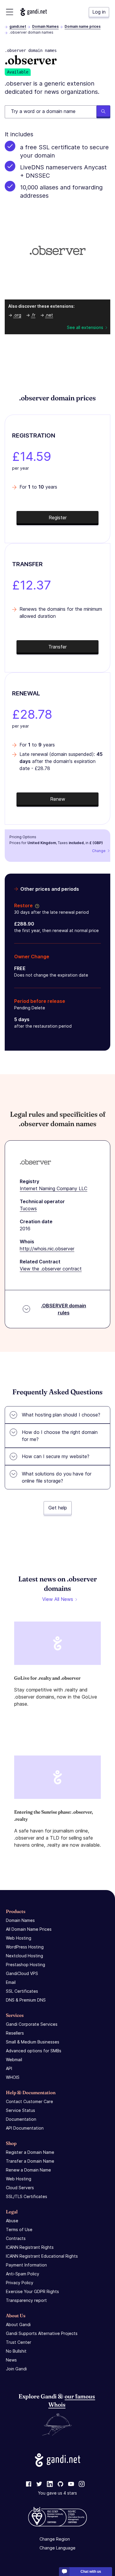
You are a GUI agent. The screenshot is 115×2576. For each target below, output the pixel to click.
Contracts (16, 2238)
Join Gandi (16, 2369)
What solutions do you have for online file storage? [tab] (57, 1477)
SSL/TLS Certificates (27, 2196)
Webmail (14, 2060)
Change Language (57, 2548)
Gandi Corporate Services (32, 2024)
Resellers (15, 2033)
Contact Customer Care (29, 2101)
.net (49, 315)
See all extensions (85, 327)
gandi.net (18, 26)
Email (11, 1982)
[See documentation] (36, 905)
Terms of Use (19, 2229)
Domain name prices (83, 26)
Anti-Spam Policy (23, 2274)
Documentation (21, 2119)
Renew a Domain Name (28, 2170)
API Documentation (25, 2128)
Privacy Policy (20, 2283)
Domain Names (45, 26)
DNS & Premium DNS (26, 2000)
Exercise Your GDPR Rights (32, 2291)
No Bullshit (16, 2351)
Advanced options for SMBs (34, 2051)
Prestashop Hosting (26, 1965)
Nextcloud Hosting (24, 1956)
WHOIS (13, 2077)
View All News (58, 1599)
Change (99, 851)
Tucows (28, 1208)
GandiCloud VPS (22, 1973)
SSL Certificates (22, 1991)
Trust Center (19, 2342)
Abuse (12, 2221)
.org (17, 315)
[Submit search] (103, 112)
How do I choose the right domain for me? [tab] (60, 1436)
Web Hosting (19, 1938)
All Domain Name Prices (29, 1929)
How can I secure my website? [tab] (56, 1456)
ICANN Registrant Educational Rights (42, 2256)
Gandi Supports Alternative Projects (42, 2333)
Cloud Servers (20, 2188)
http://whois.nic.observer (47, 1249)
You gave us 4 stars (57, 2493)
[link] (29, 2484)
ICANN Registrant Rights (30, 2247)
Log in (99, 12)
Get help (58, 1508)
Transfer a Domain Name (30, 2161)
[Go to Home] (34, 12)
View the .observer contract (51, 1269)
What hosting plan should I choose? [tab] (61, 1415)
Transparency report (26, 2300)
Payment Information (26, 2265)
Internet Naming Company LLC (54, 1188)
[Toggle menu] (10, 12)
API (9, 2068)
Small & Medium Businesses (33, 2042)
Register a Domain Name (30, 2152)
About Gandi (18, 2324)
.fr (33, 315)
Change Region (55, 2539)
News (11, 2360)
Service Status (20, 2110)
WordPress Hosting (25, 1947)
